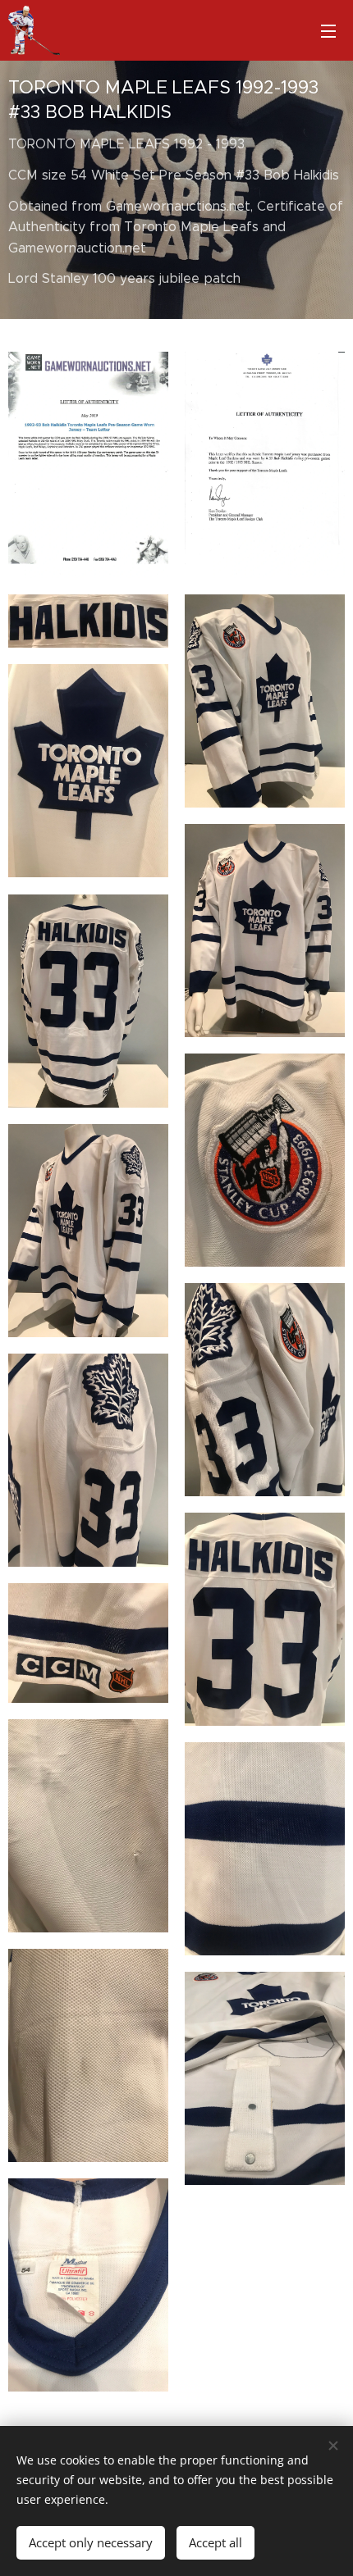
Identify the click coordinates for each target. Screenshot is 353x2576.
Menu (328, 30)
